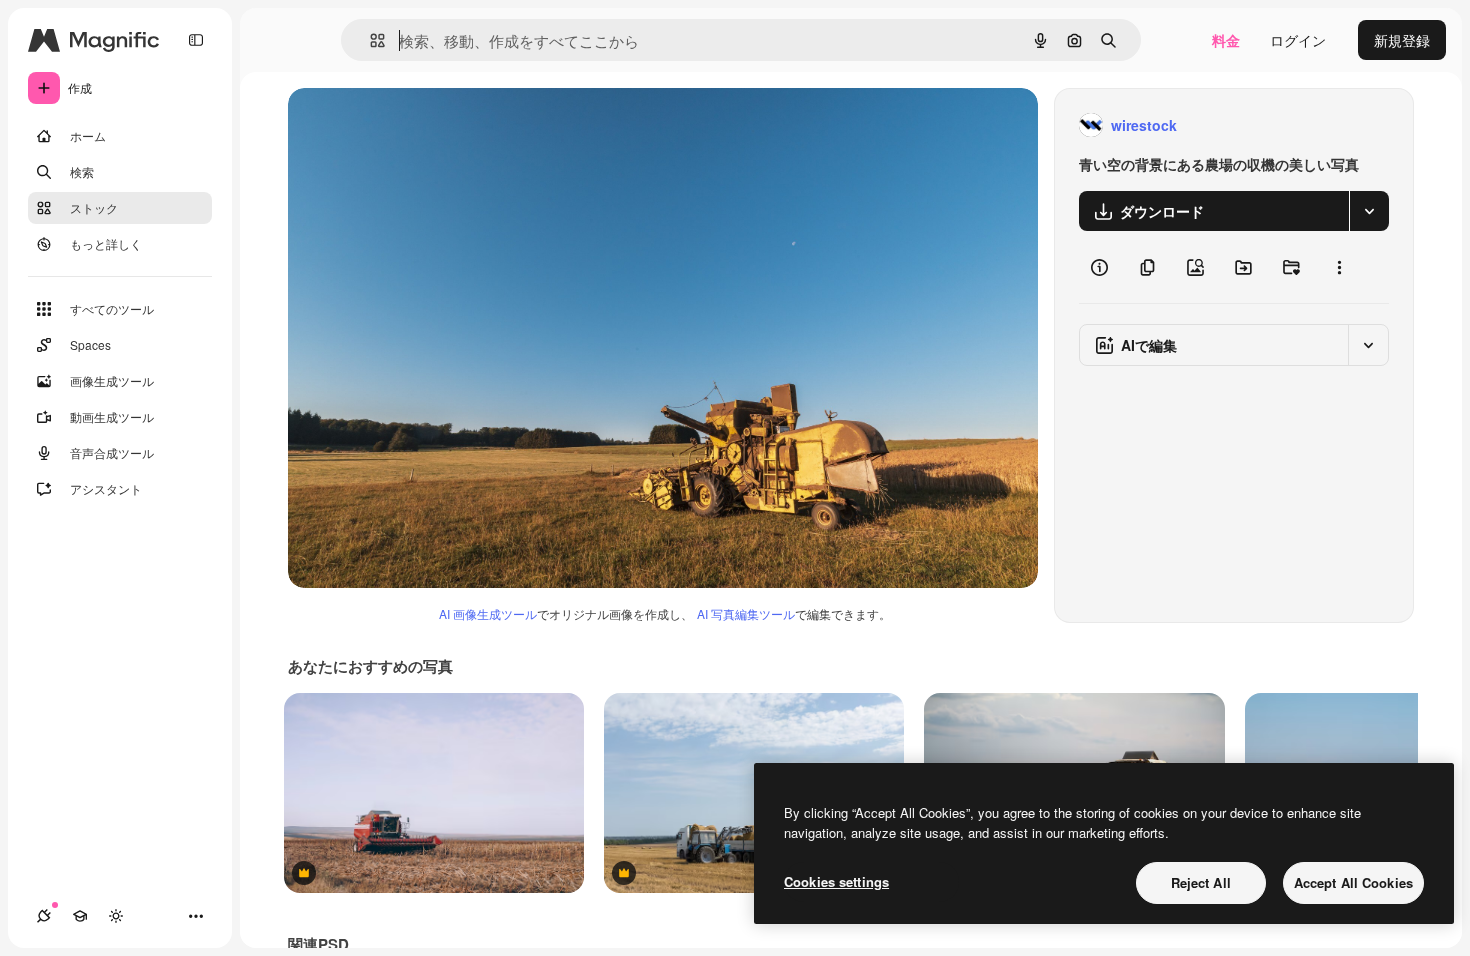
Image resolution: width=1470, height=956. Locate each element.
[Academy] (80, 916)
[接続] (44, 916)
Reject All (1201, 882)
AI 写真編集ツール (746, 613)
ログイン (1298, 40)
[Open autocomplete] (369, 40)
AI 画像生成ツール (488, 613)
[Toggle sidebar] (196, 40)
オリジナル (425, 125)
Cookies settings (836, 881)
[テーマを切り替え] (116, 916)
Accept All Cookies (1353, 882)
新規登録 (1402, 40)
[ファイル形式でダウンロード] (1369, 211)
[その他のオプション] (1339, 267)
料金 (1226, 40)
